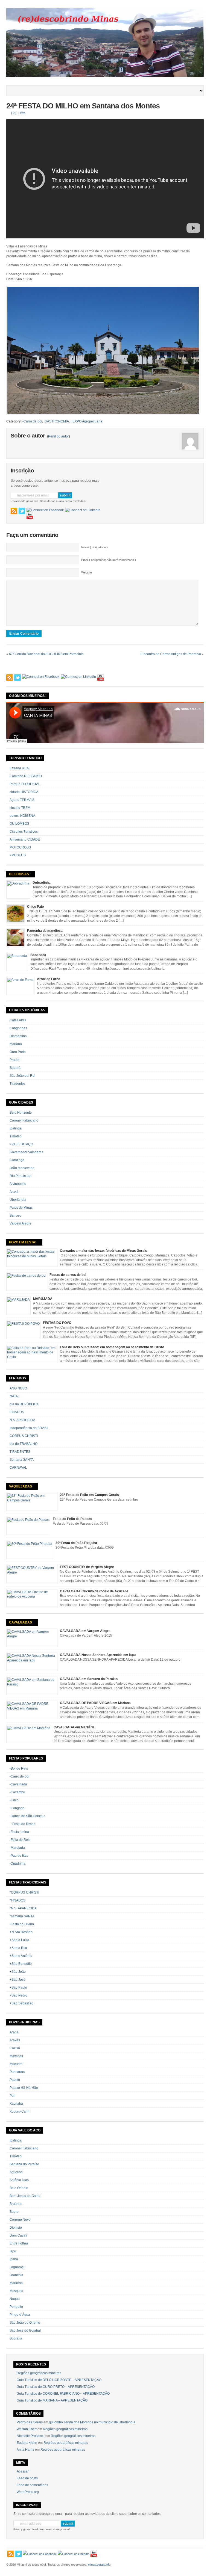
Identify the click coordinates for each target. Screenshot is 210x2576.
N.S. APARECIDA (22, 1420)
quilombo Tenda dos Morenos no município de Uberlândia (92, 2422)
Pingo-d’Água (20, 2315)
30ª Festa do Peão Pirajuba (76, 1543)
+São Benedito (21, 1964)
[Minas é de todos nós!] (105, 76)
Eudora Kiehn (27, 2443)
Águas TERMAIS (22, 800)
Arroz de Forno (49, 979)
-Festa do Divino (22, 1924)
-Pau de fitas (19, 1856)
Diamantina (18, 1036)
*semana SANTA (22, 1916)
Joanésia (16, 2275)
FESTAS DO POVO (57, 1323)
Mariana (16, 1044)
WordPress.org (28, 2492)
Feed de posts (27, 2478)
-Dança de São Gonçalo (27, 1816)
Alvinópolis (18, 1184)
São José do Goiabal (25, 2330)
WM (23, 113)
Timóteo (16, 1136)
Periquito (16, 2307)
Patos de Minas (21, 1208)
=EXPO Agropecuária (86, 421)
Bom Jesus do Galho (25, 2196)
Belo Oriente (19, 2188)
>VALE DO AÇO (21, 1144)
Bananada (38, 955)
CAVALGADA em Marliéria (74, 1727)
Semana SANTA (22, 1460)
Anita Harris (25, 2450)
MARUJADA (43, 1299)
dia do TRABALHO (24, 1444)
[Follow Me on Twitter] (22, 511)
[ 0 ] (14, 113)
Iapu (13, 2251)
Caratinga (17, 1160)
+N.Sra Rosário (21, 1932)
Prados (15, 1060)
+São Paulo (18, 1988)
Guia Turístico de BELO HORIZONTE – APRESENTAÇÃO (59, 2380)
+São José (17, 1980)
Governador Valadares (26, 1152)
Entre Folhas (19, 2243)
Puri (13, 2096)
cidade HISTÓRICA (24, 792)
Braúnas (16, 2204)
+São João (18, 1972)
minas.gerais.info (99, 2565)
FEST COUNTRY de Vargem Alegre (87, 1567)
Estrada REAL (20, 768)
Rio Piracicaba (21, 1176)
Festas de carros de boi (68, 1275)
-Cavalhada (18, 1784)
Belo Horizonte (21, 1113)
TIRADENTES (20, 1452)
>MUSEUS (18, 855)
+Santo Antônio (21, 1956)
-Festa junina (19, 1832)
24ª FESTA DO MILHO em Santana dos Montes (83, 106)
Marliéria (16, 2283)
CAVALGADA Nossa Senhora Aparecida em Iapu (98, 1655)
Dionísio (16, 2228)
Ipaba (14, 2259)
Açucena (16, 2172)
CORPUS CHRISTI (24, 1436)
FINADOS (17, 1412)
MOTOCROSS (20, 847)
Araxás (15, 2040)
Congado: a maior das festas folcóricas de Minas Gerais (103, 1251)
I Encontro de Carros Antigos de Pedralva (170, 654)
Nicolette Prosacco (31, 2436)
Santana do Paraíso (24, 2164)
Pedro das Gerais (30, 2422)
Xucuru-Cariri (20, 2111)
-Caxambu (17, 1792)
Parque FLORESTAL (25, 784)
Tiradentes (17, 1084)
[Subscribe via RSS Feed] (14, 511)
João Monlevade (22, 1168)
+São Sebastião (21, 2003)
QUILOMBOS (19, 824)
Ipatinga (16, 1128)
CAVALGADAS (21, 1622)
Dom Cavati (18, 2235)
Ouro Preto (18, 1052)
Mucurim (16, 2064)
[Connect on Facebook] (45, 510)
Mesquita (16, 2291)
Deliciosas (19, 874)
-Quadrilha (17, 1864)
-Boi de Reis (19, 1768)
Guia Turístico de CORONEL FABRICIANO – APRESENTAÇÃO (63, 2394)
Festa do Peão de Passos (72, 1519)
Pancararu (17, 2072)
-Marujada (17, 1848)
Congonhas (18, 1028)
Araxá (14, 1192)
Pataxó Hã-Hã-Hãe (24, 2088)
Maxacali (16, 2056)
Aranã (14, 2032)
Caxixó (15, 2048)
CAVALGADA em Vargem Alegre (85, 1631)
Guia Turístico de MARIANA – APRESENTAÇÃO (52, 2400)
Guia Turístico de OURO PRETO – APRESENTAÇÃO (56, 2387)
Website (87, 572)
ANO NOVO (18, 1388)
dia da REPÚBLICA (24, 1404)
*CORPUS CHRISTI (24, 1892)
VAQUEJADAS (21, 1486)
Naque (15, 2299)
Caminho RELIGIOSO (26, 776)
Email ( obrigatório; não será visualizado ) (109, 560)
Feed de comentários (32, 2485)
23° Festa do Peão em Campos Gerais (89, 1495)
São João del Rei (22, 1076)
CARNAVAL (18, 1468)
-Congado (17, 1808)
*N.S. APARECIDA (23, 1908)
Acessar (23, 2471)
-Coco (14, 1800)
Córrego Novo (20, 2220)
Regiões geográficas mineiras (39, 2373)
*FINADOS (17, 1900)
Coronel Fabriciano (24, 1120)
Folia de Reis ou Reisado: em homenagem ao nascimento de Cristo (112, 1347)
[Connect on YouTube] (30, 516)
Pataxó (15, 2080)
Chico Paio (35, 907)
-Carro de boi (32, 421)
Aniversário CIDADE (25, 839)
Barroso (15, 1215)
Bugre (14, 2212)
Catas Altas (18, 1020)
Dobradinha (42, 883)
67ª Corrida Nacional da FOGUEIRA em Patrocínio (46, 654)
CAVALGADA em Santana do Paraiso (89, 1679)
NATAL (15, 1396)
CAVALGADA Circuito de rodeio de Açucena (94, 1591)
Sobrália (16, 2338)
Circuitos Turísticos (24, 832)
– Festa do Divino (23, 1824)
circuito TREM (20, 808)
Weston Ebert (27, 2429)
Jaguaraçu (17, 2267)
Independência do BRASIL (29, 1428)
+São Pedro (18, 1995)
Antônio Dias (19, 2180)
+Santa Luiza (19, 1940)
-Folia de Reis (20, 1840)
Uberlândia (18, 1200)
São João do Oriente (25, 2323)
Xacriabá (16, 2104)
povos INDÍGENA (22, 816)
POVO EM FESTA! (23, 1242)
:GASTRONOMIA (56, 421)
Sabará (15, 1068)
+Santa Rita (18, 1948)
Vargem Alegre (21, 1223)
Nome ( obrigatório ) (94, 547)
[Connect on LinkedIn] (83, 510)
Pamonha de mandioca (45, 931)
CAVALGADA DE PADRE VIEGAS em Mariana (95, 1703)
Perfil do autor (59, 436)
